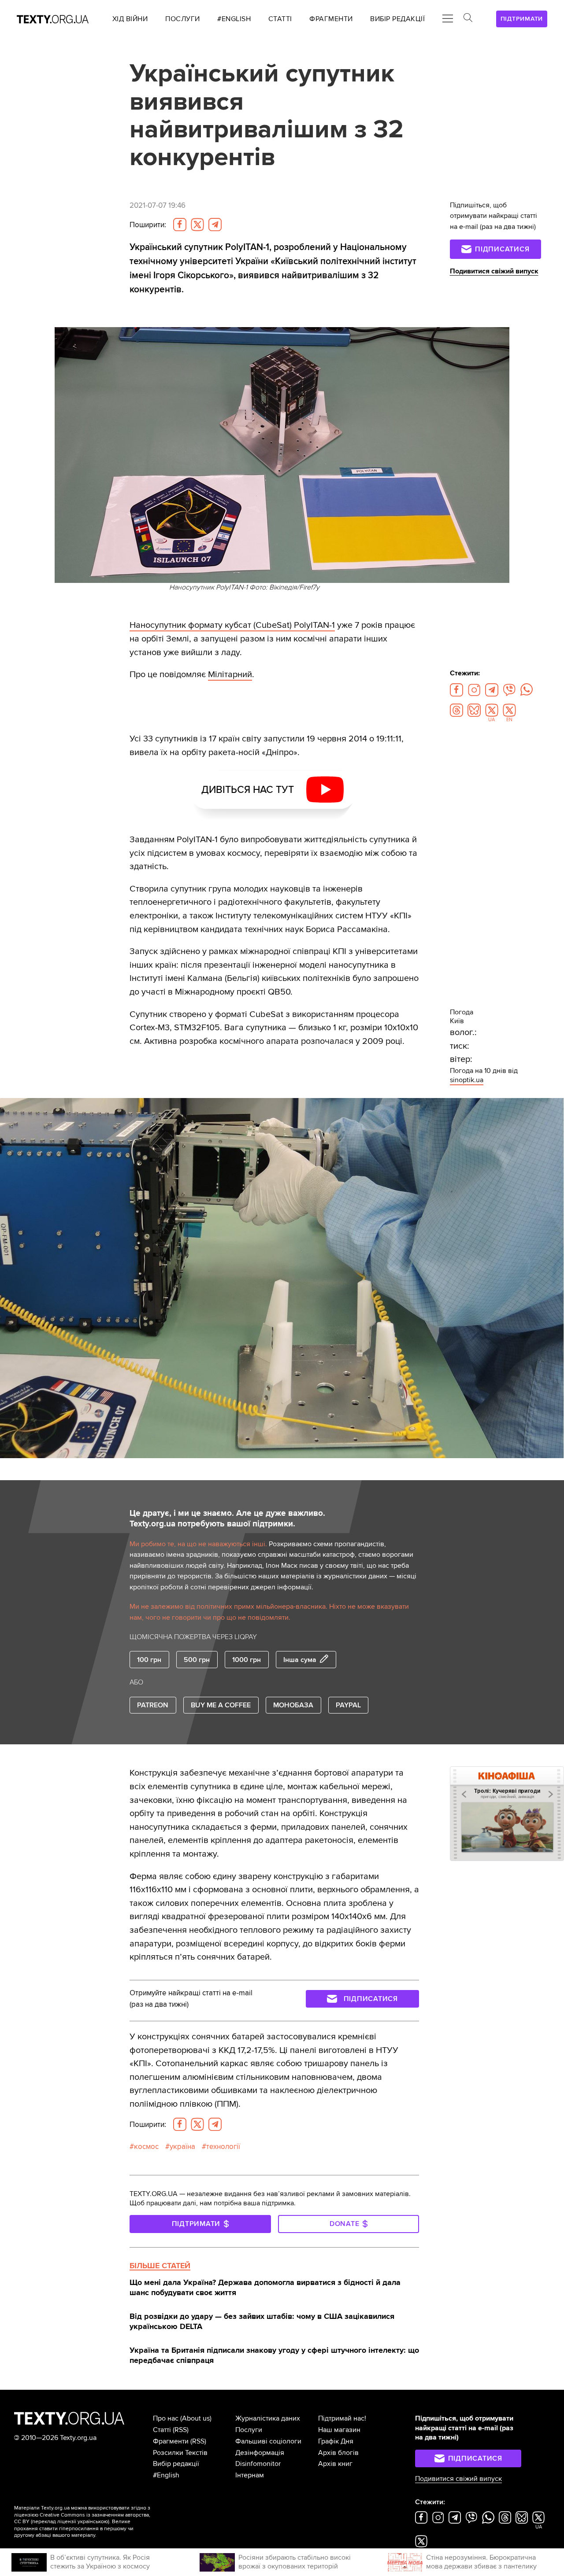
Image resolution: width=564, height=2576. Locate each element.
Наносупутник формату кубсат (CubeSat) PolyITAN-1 (232, 625)
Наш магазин (339, 2430)
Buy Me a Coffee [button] (221, 1705)
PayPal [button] (348, 1705)
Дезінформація (260, 2453)
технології (223, 2147)
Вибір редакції (176, 2464)
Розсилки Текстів (180, 2453)
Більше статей (160, 2266)
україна (182, 2147)
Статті (162, 2430)
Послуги (249, 2430)
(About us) (196, 2418)
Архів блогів (338, 2453)
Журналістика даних (268, 2418)
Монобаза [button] (293, 1705)
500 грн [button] (197, 1660)
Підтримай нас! (342, 2418)
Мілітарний (230, 674)
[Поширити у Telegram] (215, 225)
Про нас (166, 2418)
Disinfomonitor (258, 2464)
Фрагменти (171, 2441)
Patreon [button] (153, 1705)
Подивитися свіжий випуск (494, 271)
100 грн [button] (149, 1660)
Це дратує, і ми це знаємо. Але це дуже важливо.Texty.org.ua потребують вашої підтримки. (227, 1519)
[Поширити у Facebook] (180, 225)
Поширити (148, 225)
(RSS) (181, 2430)
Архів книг (335, 2464)
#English (166, 2475)
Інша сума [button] (300, 1660)
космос (146, 2147)
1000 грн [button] (247, 1660)
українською (93, 2522)
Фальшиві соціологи (268, 2441)
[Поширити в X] (197, 225)
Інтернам (250, 2475)
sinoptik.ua (467, 1080)
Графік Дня (336, 2441)
